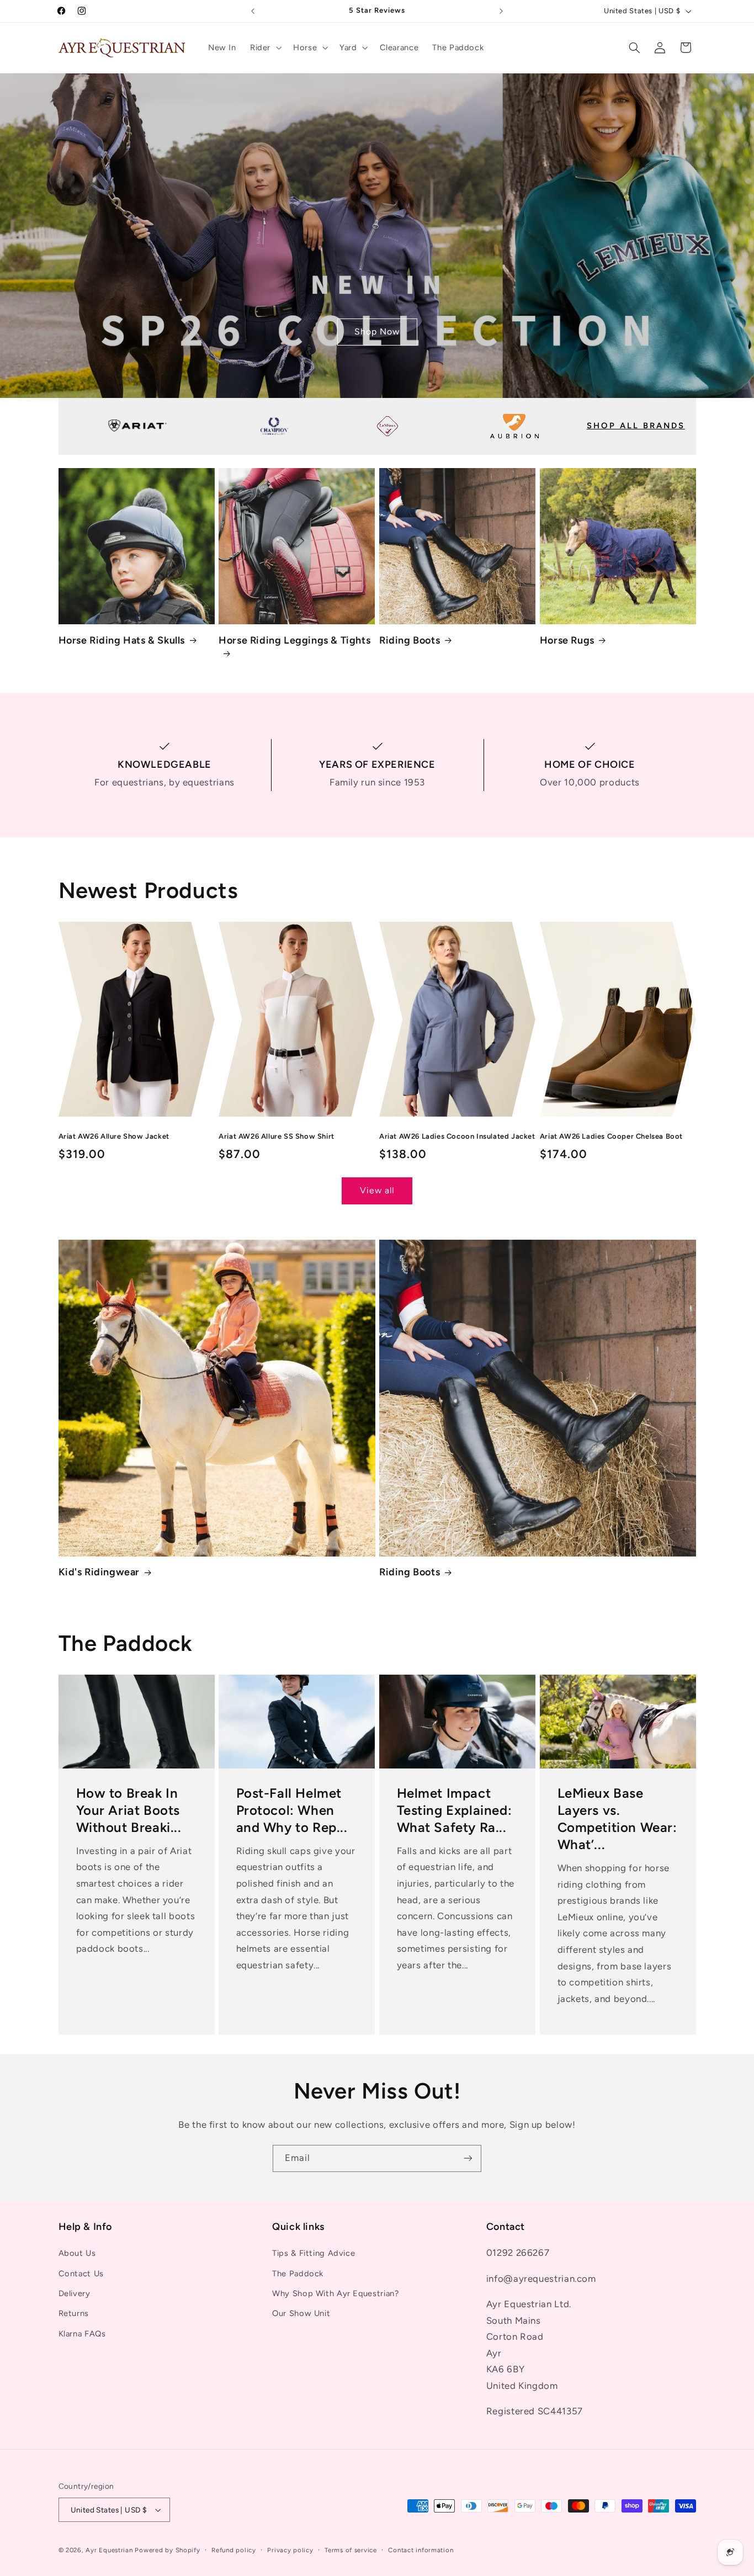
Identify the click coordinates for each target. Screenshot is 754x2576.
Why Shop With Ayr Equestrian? (335, 2293)
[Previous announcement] (253, 11)
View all (377, 1190)
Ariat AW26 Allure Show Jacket (114, 1136)
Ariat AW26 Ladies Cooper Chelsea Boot (611, 1136)
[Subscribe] (468, 2158)
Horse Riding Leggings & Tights (294, 640)
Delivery (75, 2293)
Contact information (421, 2550)
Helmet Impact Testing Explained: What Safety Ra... (455, 1810)
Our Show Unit (301, 2314)
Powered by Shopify (167, 2550)
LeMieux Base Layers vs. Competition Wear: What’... (617, 1819)
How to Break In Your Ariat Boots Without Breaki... (128, 1810)
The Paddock (298, 2274)
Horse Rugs (567, 640)
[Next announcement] (501, 11)
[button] (264, 47)
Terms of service (351, 2550)
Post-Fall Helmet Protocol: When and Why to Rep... (292, 1810)
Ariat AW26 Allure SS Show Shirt (277, 1136)
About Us (77, 2254)
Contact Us (81, 2274)
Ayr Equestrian (109, 2550)
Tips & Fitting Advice (314, 2254)
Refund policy (234, 2550)
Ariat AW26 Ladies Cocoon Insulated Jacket (457, 1136)
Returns (74, 2314)
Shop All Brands (636, 426)
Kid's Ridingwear (99, 1572)
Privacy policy (290, 2550)
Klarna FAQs (82, 2334)
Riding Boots (410, 640)
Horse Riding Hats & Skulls (122, 640)
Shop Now (377, 331)
